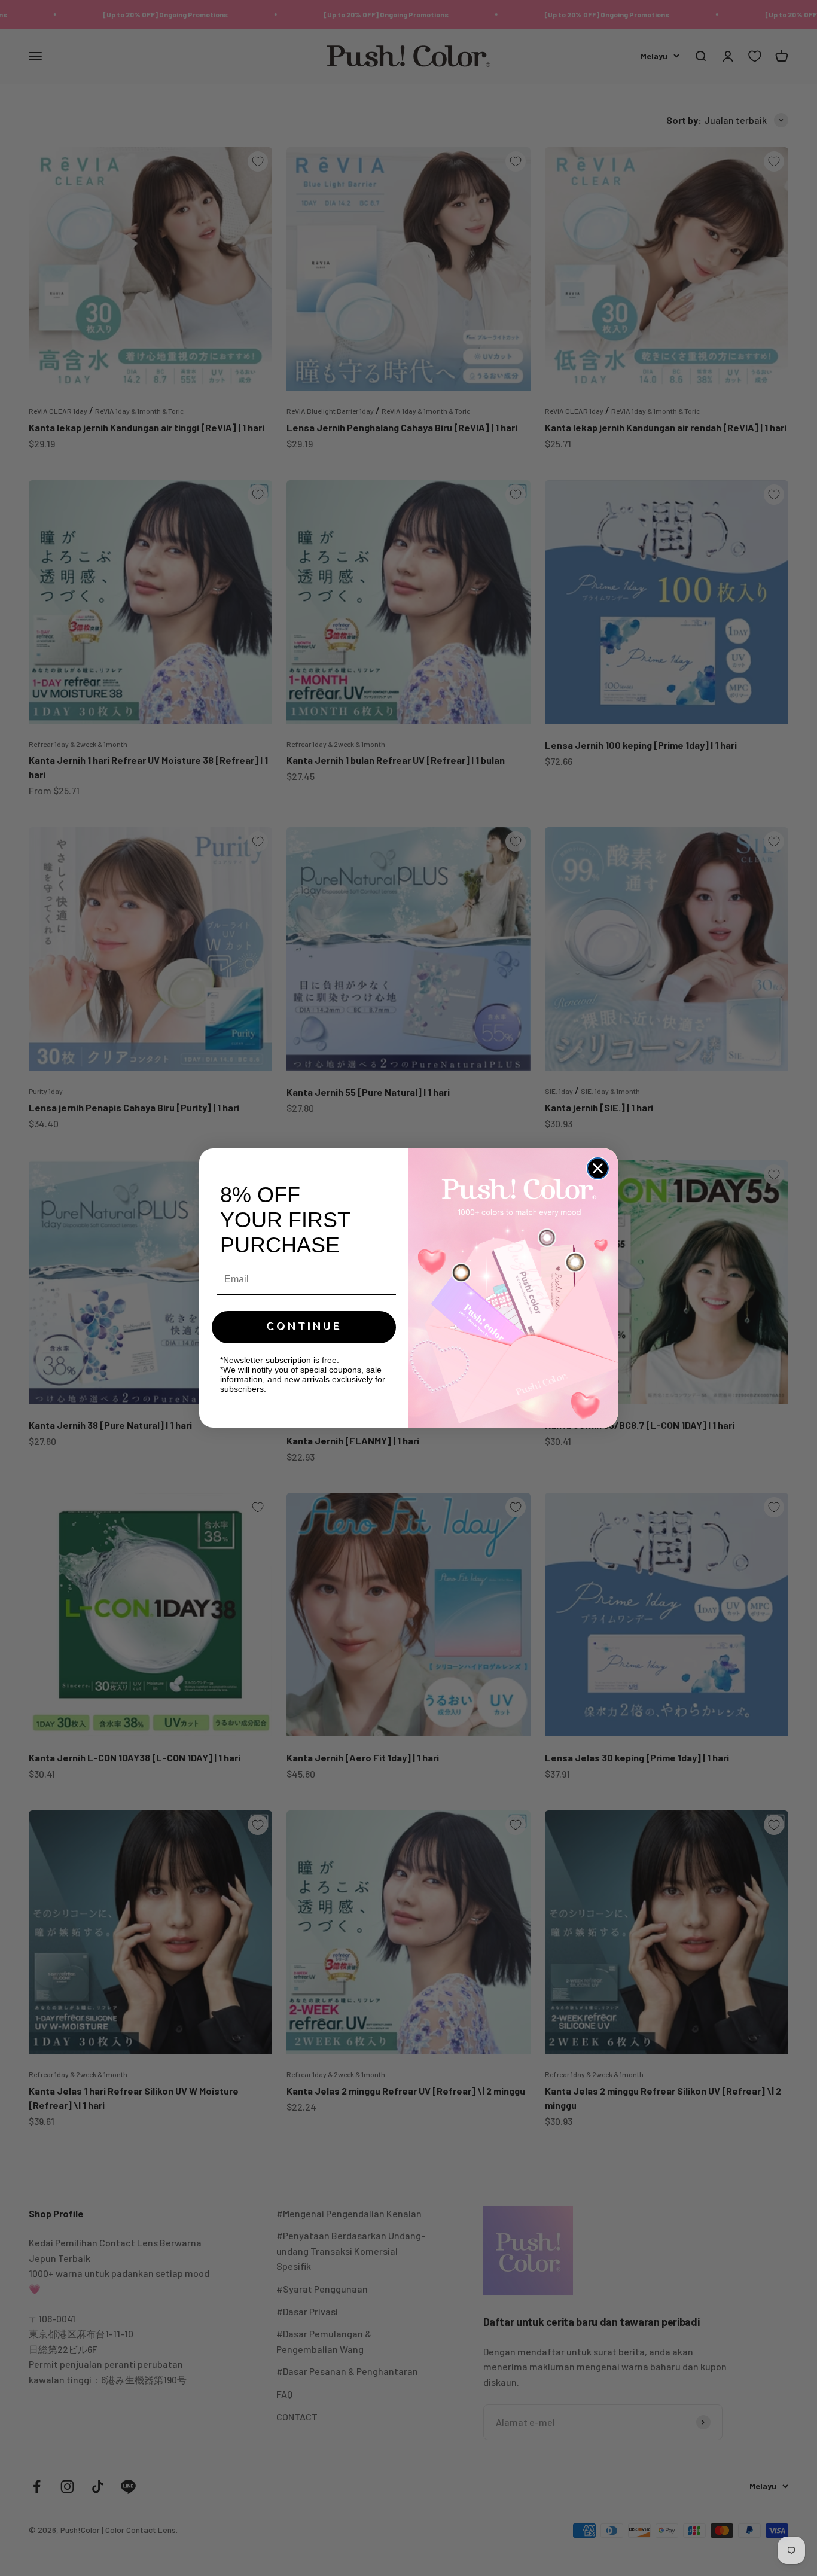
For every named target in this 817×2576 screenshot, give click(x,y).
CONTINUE (304, 1327)
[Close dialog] (598, 1168)
